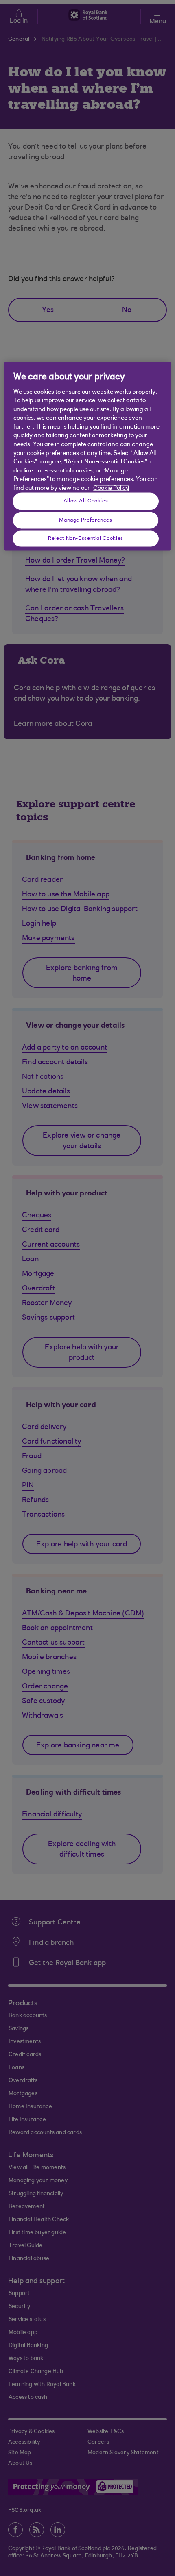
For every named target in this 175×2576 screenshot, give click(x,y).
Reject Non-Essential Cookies (86, 538)
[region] (88, 456)
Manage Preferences (85, 520)
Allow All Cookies (86, 501)
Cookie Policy (111, 488)
